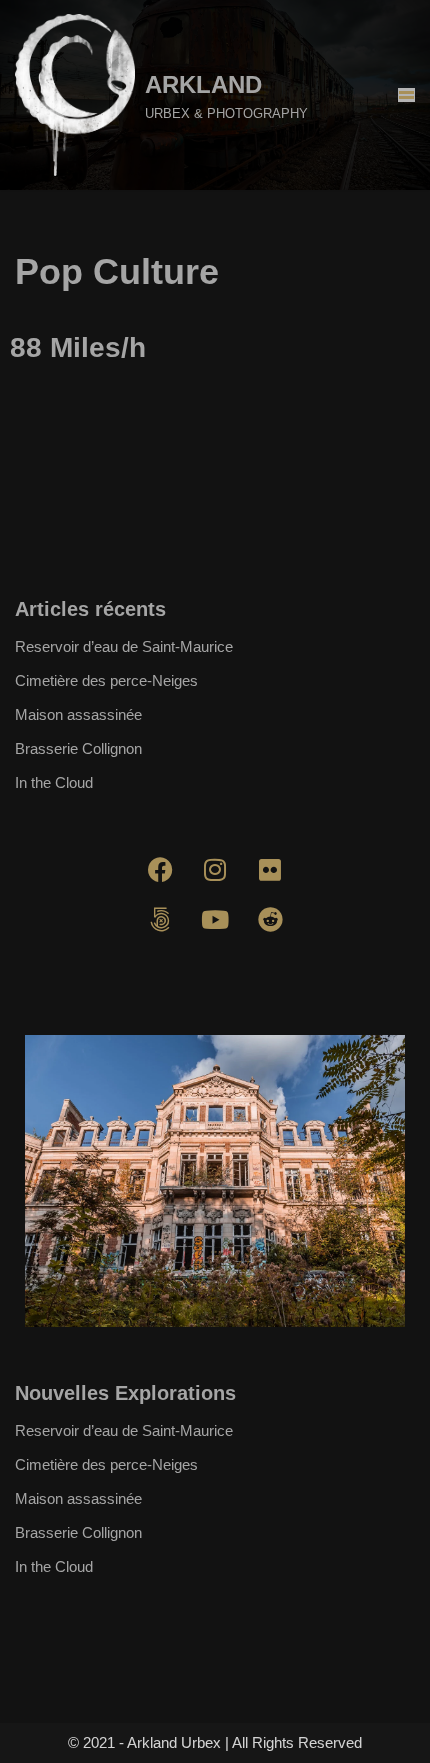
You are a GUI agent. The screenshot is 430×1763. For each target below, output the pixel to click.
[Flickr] (270, 870)
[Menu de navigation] (406, 95)
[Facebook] (160, 870)
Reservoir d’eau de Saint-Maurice (124, 646)
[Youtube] (215, 920)
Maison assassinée (78, 714)
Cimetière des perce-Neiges (106, 680)
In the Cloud (54, 782)
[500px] (160, 920)
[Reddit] (270, 920)
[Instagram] (215, 870)
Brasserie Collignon (78, 748)
